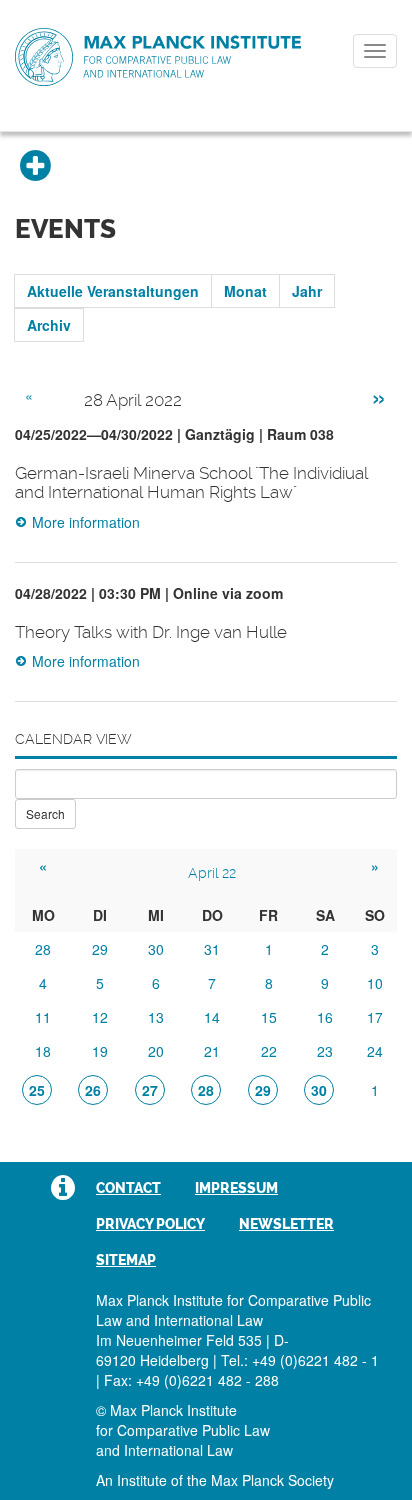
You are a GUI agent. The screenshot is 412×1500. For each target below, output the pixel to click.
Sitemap (126, 1260)
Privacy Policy (150, 1224)
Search (45, 813)
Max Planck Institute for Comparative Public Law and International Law (158, 58)
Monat (245, 291)
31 (212, 949)
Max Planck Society (272, 1480)
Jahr (307, 291)
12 (100, 1017)
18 (43, 1051)
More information (86, 522)
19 (100, 1051)
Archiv (49, 325)
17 (375, 1017)
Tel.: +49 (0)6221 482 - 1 (300, 1360)
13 (156, 1017)
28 (43, 949)
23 (325, 1051)
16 (325, 1017)
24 (375, 1051)
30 (156, 949)
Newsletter (286, 1224)
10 (375, 983)
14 (212, 1017)
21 (212, 1051)
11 (43, 1017)
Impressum (236, 1188)
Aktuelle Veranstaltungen (113, 291)
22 (269, 1051)
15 (269, 1017)
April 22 (212, 873)
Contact (128, 1188)
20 (156, 1051)
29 (100, 949)
